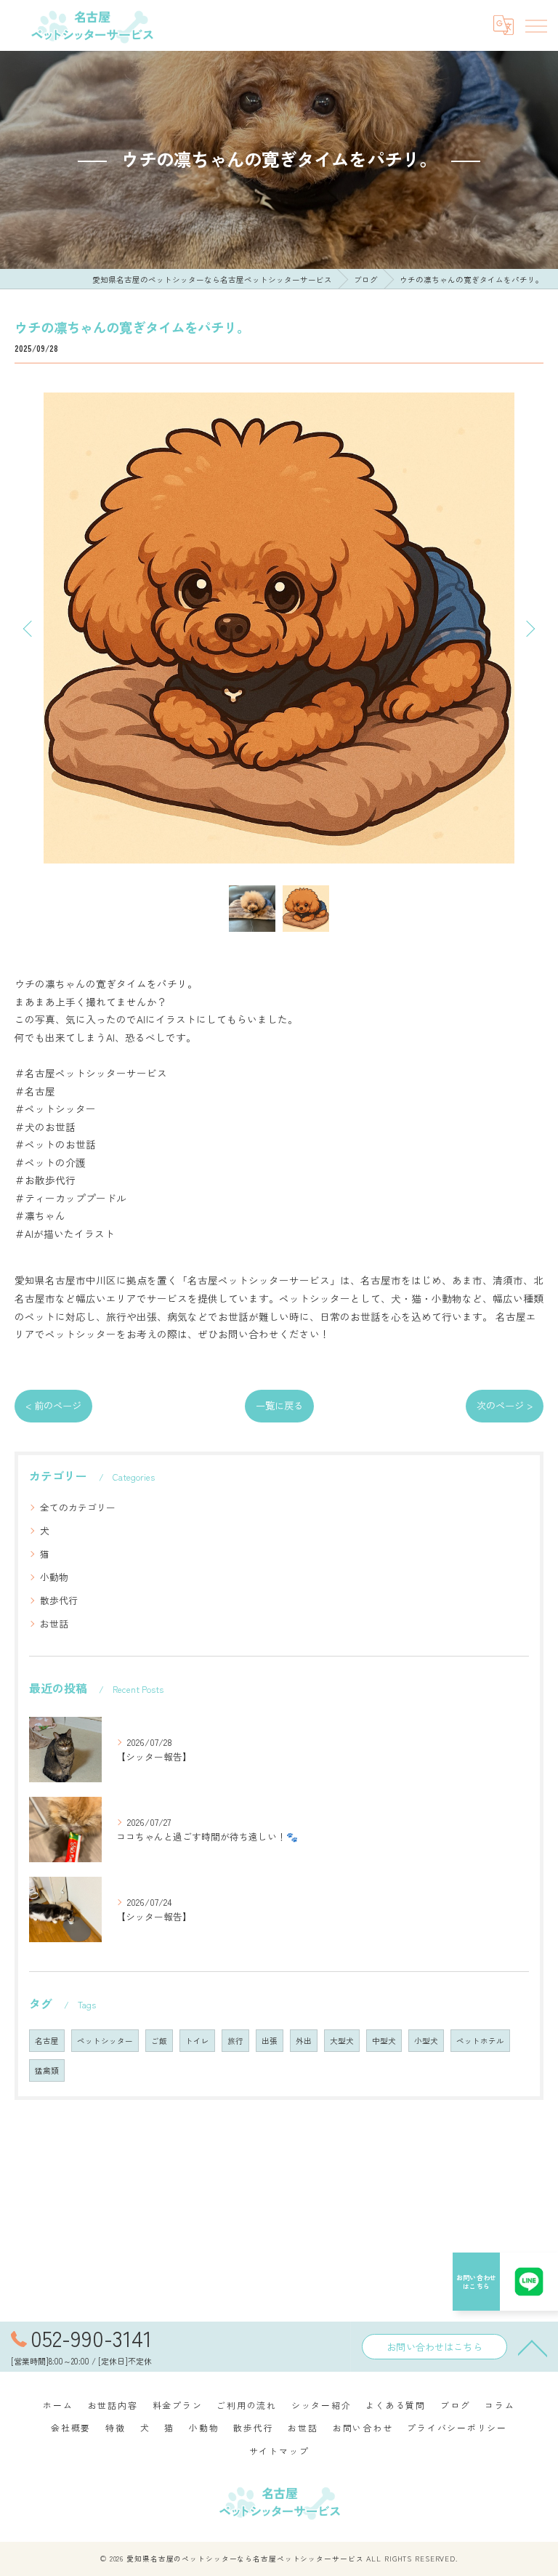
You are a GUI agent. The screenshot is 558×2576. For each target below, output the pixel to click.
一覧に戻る (279, 1405)
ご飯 (159, 2041)
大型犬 (342, 2041)
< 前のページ (53, 1405)
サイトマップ (279, 2451)
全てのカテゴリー (78, 1507)
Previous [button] (29, 628)
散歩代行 (59, 1600)
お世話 (54, 1623)
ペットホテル (480, 2041)
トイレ (197, 2041)
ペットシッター (105, 2041)
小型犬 (426, 2041)
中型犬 (384, 2041)
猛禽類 (47, 2070)
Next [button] (529, 628)
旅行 (235, 2041)
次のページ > (505, 1405)
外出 (304, 2041)
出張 (270, 2041)
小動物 (54, 1577)
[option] (279, 628)
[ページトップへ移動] (533, 2347)
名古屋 (47, 2041)
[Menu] (535, 25)
